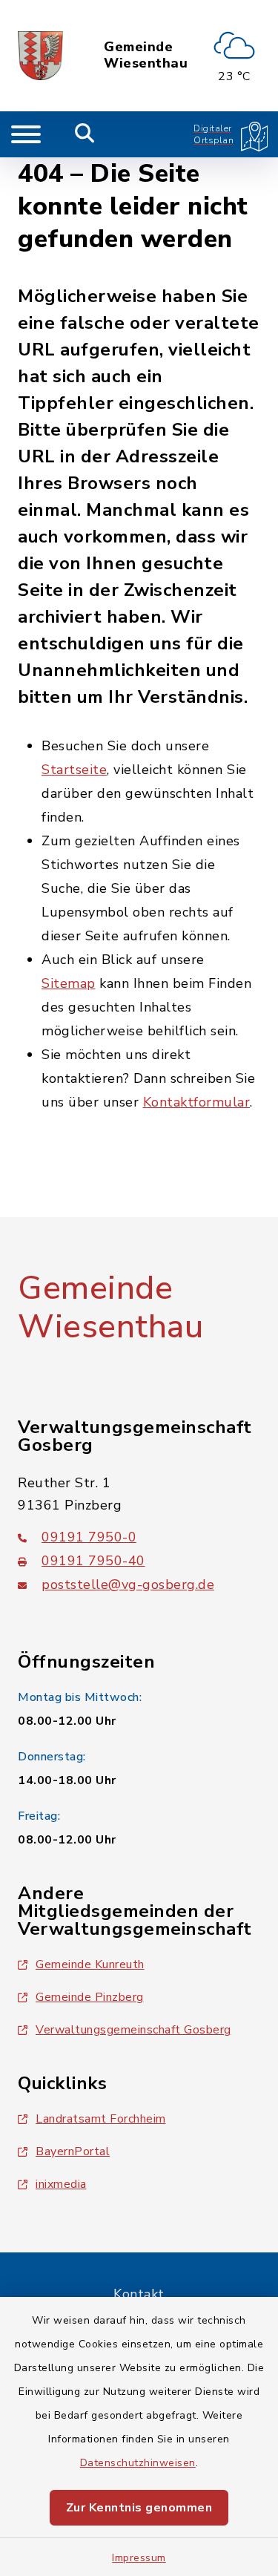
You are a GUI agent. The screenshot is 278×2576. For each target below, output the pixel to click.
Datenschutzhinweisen (138, 2463)
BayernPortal (73, 2151)
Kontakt (139, 2294)
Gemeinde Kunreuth (90, 1964)
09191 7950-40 (93, 1561)
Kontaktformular (197, 1102)
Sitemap (69, 983)
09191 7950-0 (89, 1537)
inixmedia (61, 2184)
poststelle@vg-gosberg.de (128, 1584)
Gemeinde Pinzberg (90, 1997)
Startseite (74, 770)
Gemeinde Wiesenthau (146, 55)
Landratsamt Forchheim (101, 2119)
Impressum (139, 2558)
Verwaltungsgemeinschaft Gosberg (133, 2030)
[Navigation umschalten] (26, 134)
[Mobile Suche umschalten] (85, 134)
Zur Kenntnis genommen (139, 2508)
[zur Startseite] (40, 56)
